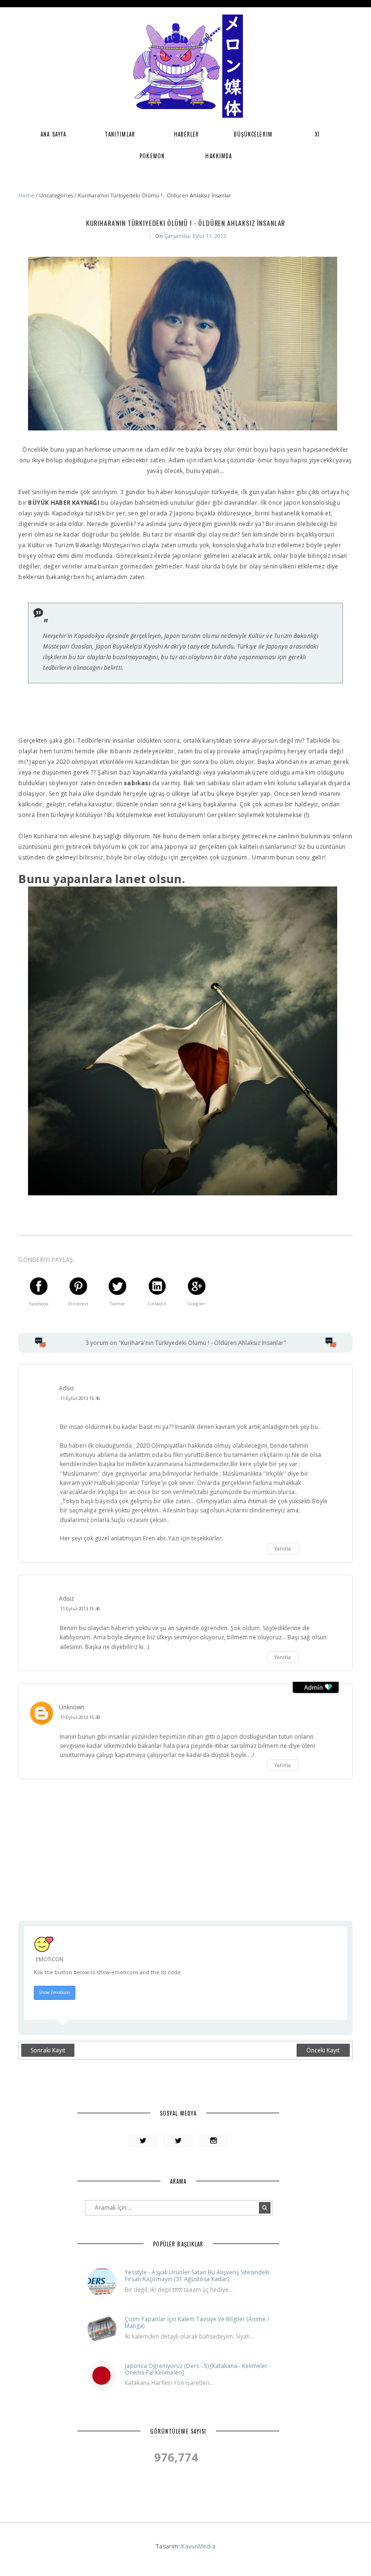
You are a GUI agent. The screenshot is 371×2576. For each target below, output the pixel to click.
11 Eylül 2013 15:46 (80, 1398)
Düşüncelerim (253, 134)
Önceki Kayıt (323, 2050)
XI (317, 134)
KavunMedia (198, 2546)
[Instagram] (214, 2141)
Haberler (187, 134)
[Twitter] (143, 2141)
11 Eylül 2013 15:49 (80, 1717)
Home (27, 195)
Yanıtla (283, 1549)
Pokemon (152, 156)
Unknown (72, 1707)
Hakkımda (219, 156)
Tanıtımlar (120, 134)
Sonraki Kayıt (48, 2050)
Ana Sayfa (53, 134)
